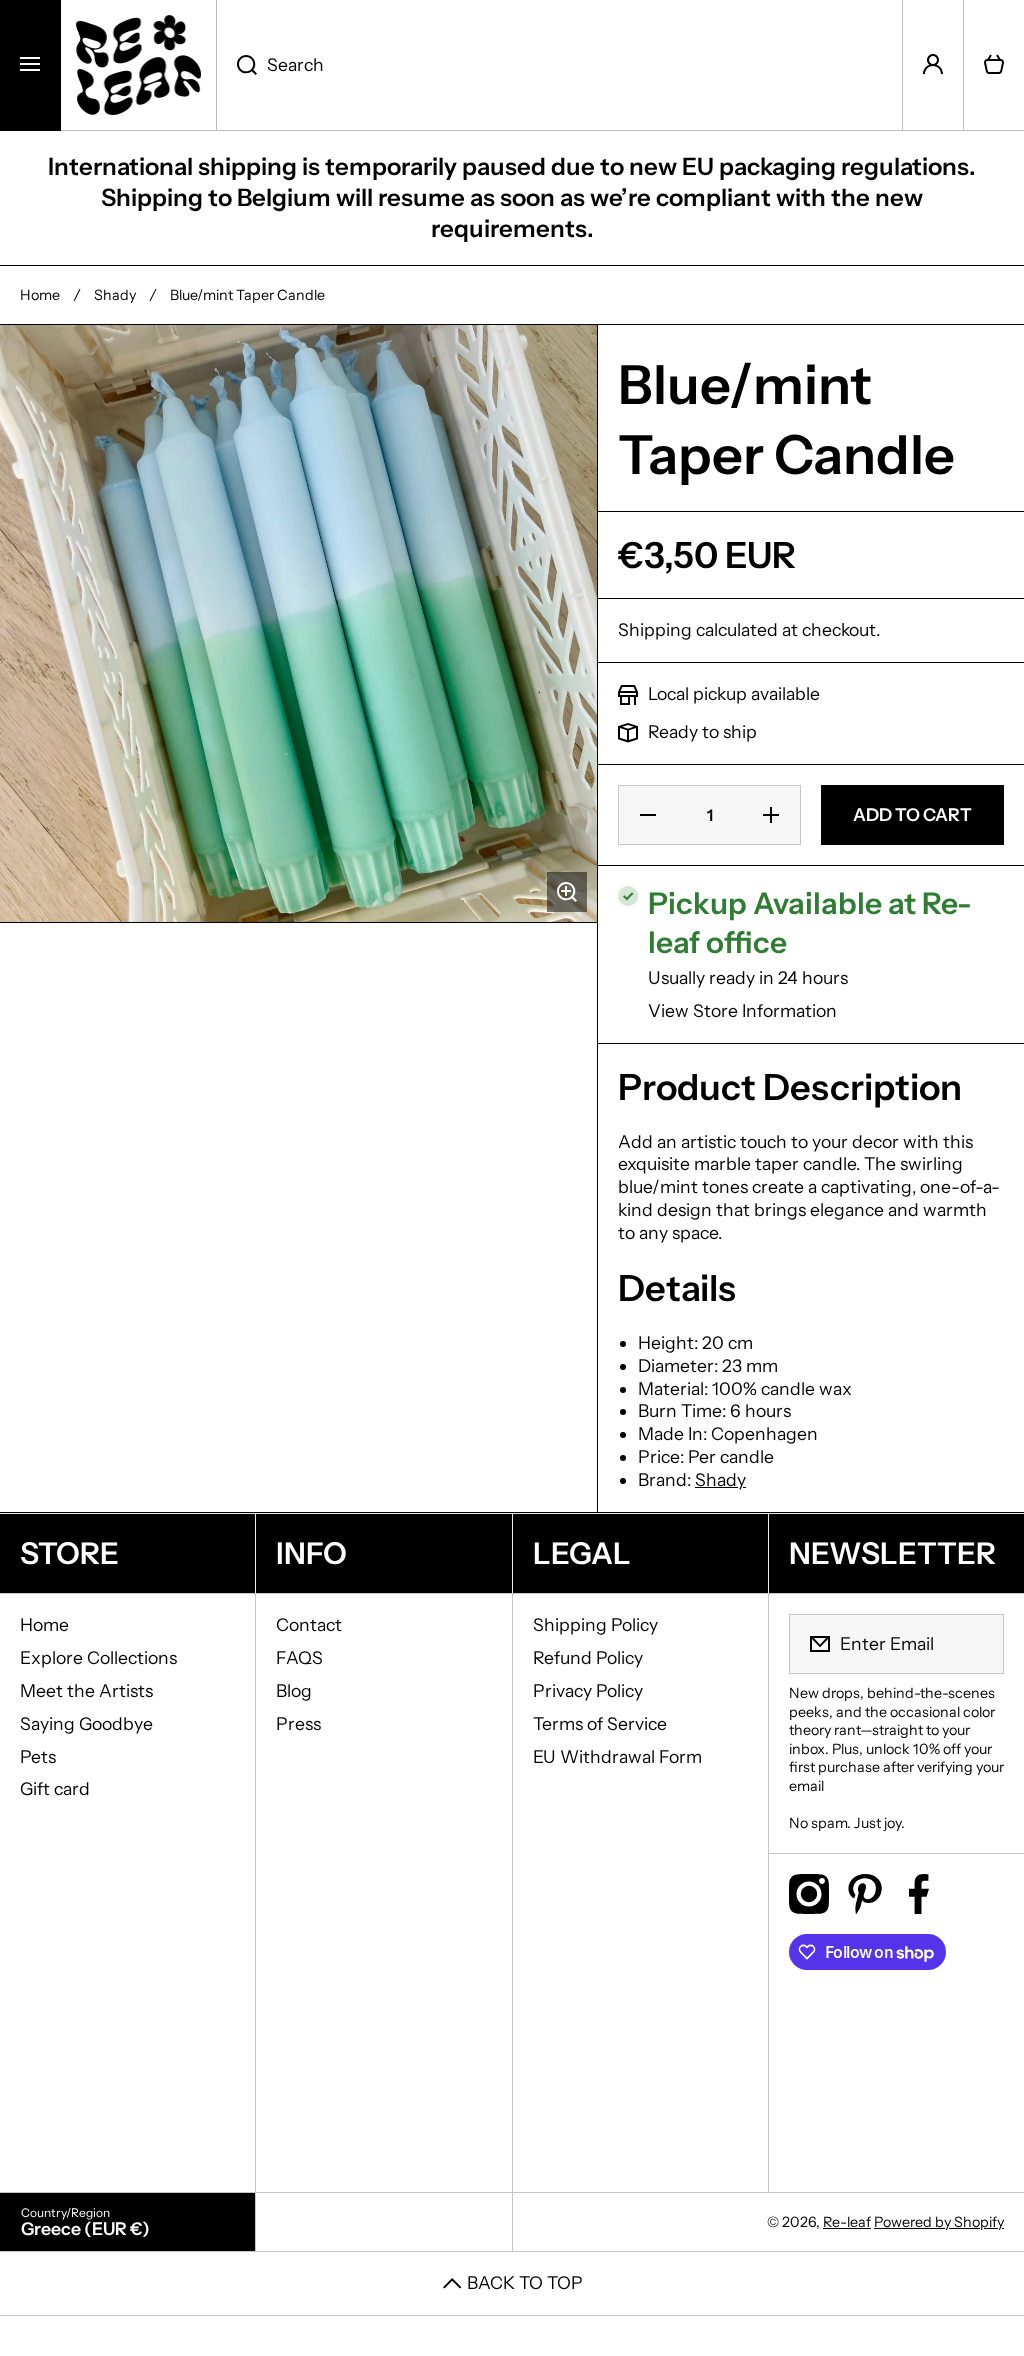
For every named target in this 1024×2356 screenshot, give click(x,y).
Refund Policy (588, 1657)
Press (298, 1723)
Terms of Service (600, 1723)
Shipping (655, 629)
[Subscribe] (976, 1644)
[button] (994, 65)
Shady (115, 295)
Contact (309, 1624)
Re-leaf (847, 2222)
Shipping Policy (595, 1624)
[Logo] (138, 65)
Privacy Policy (588, 1690)
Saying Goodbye (86, 1723)
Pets (38, 1756)
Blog (294, 1690)
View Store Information (742, 1010)
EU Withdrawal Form (617, 1756)
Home (40, 295)
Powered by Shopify (939, 2222)
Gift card (55, 1788)
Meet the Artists (86, 1690)
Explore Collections (98, 1657)
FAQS (299, 1657)
